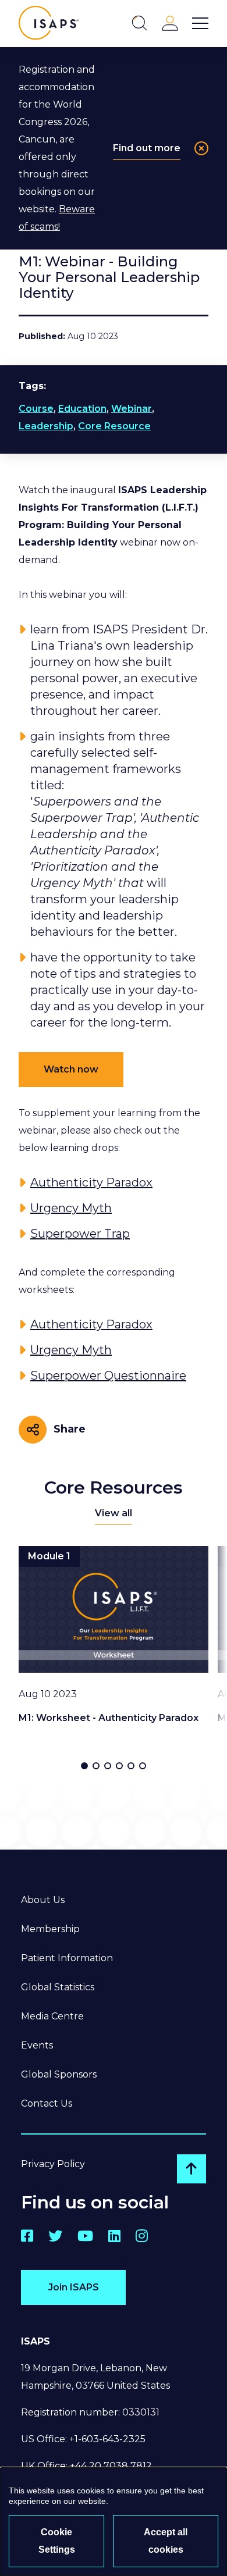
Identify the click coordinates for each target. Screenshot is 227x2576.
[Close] (201, 148)
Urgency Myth (71, 1208)
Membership (50, 1929)
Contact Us (47, 2103)
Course (36, 409)
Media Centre (52, 2016)
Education (82, 409)
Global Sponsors (59, 2074)
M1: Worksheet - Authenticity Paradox (109, 1718)
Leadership (46, 426)
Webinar (132, 409)
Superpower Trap (80, 1234)
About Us (43, 1900)
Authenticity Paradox (91, 1182)
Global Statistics (58, 1987)
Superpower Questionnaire (108, 1376)
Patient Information (67, 1958)
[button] (84, 1766)
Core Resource (114, 426)
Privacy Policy (53, 2164)
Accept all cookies (166, 2541)
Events (37, 2045)
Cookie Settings (57, 2541)
